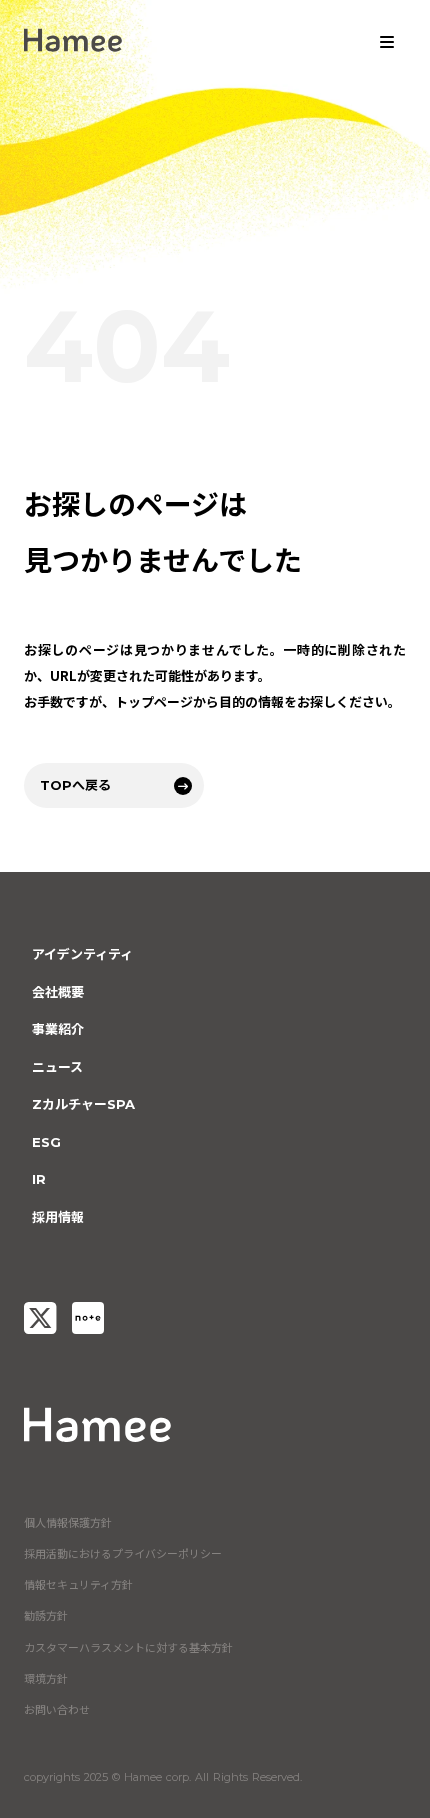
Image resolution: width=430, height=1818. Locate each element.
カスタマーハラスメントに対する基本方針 (128, 1648)
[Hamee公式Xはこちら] (40, 1318)
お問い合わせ (57, 1710)
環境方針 (46, 1679)
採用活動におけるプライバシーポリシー (123, 1554)
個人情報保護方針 (68, 1523)
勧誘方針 (46, 1616)
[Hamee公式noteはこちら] (88, 1318)
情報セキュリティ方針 (78, 1585)
